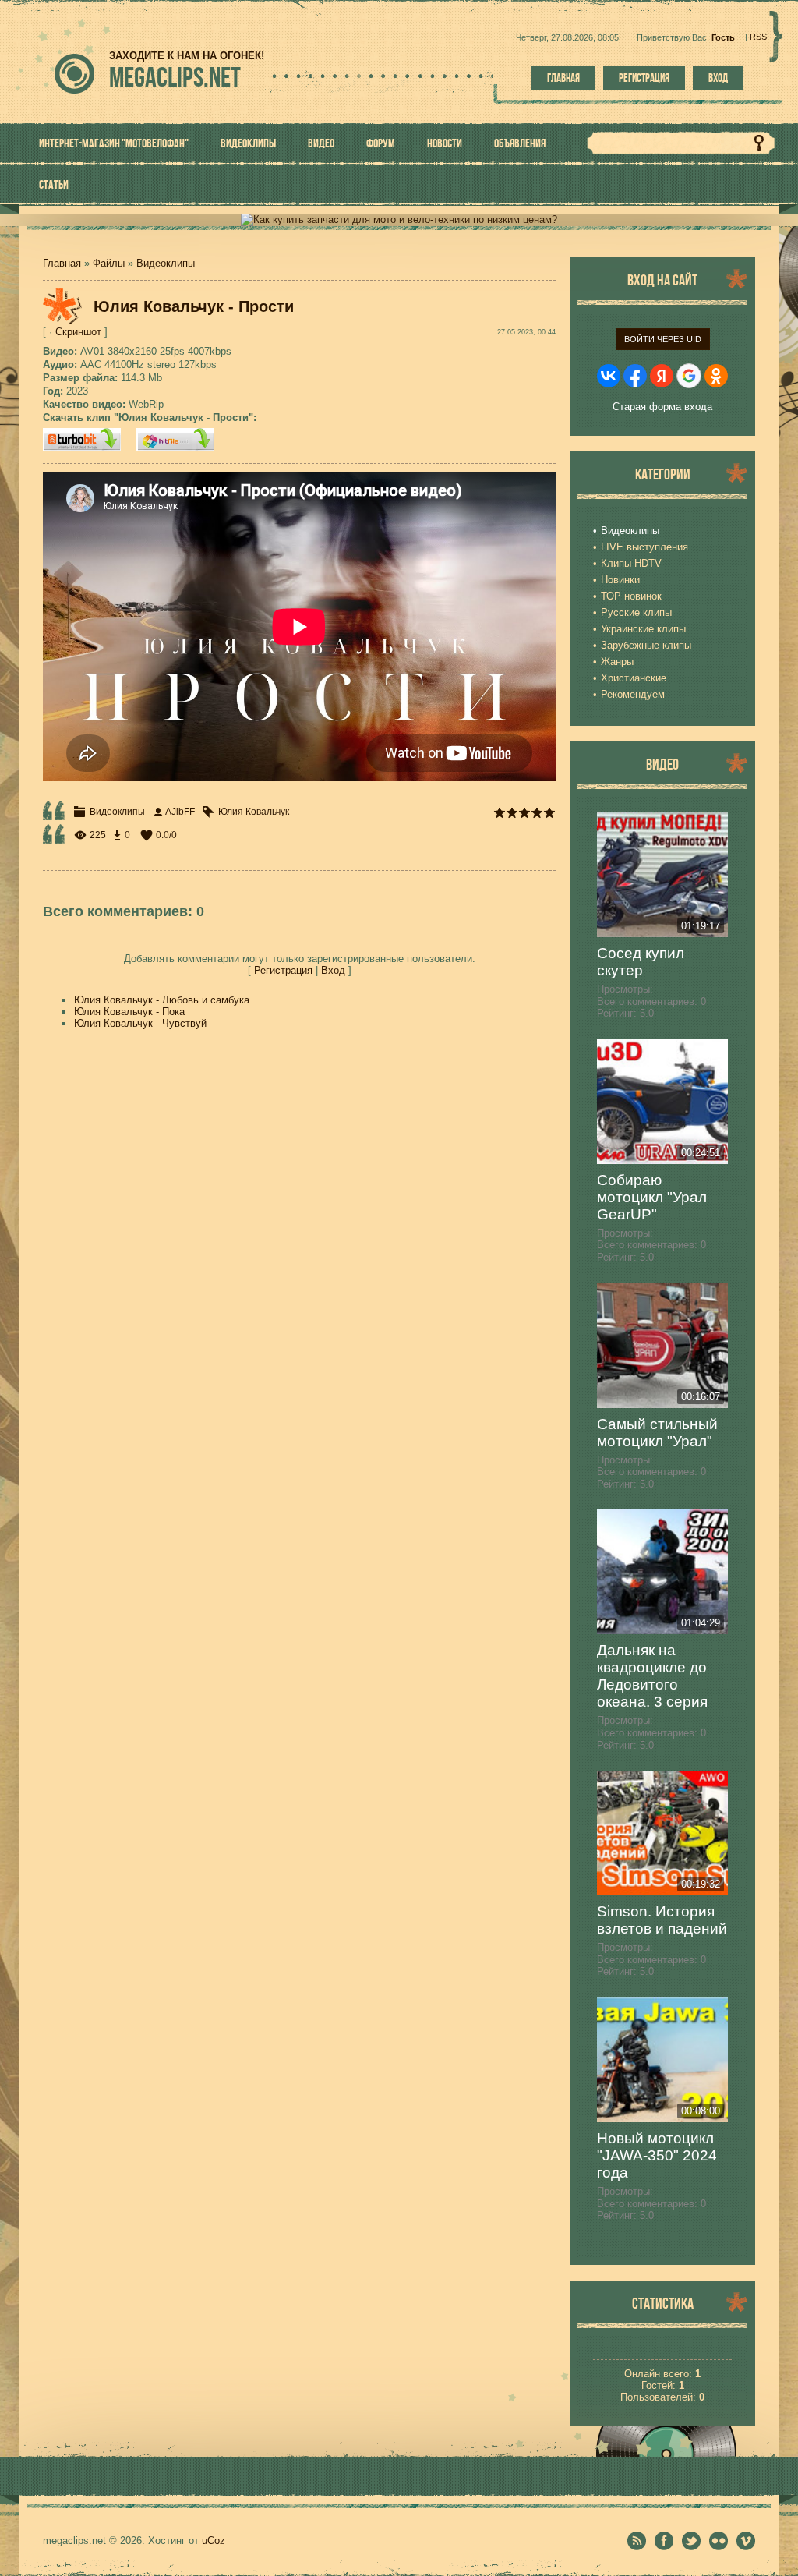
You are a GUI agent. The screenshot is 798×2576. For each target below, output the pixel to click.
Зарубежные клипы (646, 645)
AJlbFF (180, 812)
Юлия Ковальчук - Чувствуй (140, 1023)
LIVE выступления (644, 547)
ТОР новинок (631, 596)
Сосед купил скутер (641, 962)
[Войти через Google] (689, 376)
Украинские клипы (643, 629)
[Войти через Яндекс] (662, 376)
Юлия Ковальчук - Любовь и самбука (162, 1000)
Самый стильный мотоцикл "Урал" (657, 1433)
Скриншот (78, 332)
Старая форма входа (662, 407)
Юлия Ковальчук (254, 812)
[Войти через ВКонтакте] (609, 376)
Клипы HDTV (631, 563)
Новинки (620, 580)
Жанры (617, 662)
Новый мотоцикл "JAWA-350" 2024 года (657, 2155)
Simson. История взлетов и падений (662, 1920)
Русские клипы (636, 612)
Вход (718, 78)
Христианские (634, 678)
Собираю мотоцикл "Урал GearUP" (652, 1197)
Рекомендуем (633, 694)
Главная (563, 78)
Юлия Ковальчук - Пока (129, 1012)
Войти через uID (663, 339)
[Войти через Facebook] (635, 376)
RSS (758, 37)
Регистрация (644, 78)
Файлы (109, 263)
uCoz (214, 2541)
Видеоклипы (166, 263)
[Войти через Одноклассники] (716, 376)
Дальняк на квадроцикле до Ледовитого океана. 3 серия (652, 1676)
